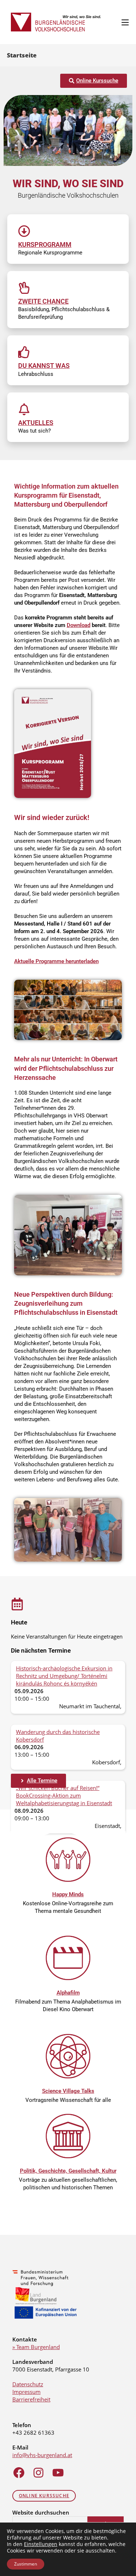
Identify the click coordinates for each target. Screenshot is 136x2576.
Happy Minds (68, 1894)
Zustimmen (26, 2564)
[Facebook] (19, 2473)
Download (79, 625)
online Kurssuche (44, 2496)
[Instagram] (38, 2473)
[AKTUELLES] (24, 409)
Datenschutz (28, 2384)
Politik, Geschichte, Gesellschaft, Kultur (68, 2171)
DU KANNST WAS (44, 366)
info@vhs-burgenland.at (42, 2455)
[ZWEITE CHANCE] (24, 288)
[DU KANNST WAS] (24, 352)
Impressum (26, 2392)
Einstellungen (41, 2544)
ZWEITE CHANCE (43, 301)
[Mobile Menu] (125, 22)
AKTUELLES (36, 423)
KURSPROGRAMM (45, 244)
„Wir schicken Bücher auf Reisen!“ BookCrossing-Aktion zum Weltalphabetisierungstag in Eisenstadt (64, 1795)
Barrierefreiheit (31, 2399)
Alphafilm (68, 1993)
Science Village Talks (68, 2091)
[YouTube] (58, 2473)
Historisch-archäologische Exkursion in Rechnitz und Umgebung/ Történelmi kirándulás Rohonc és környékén (64, 1676)
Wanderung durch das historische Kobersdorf (58, 1736)
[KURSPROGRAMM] (24, 231)
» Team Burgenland (36, 2347)
